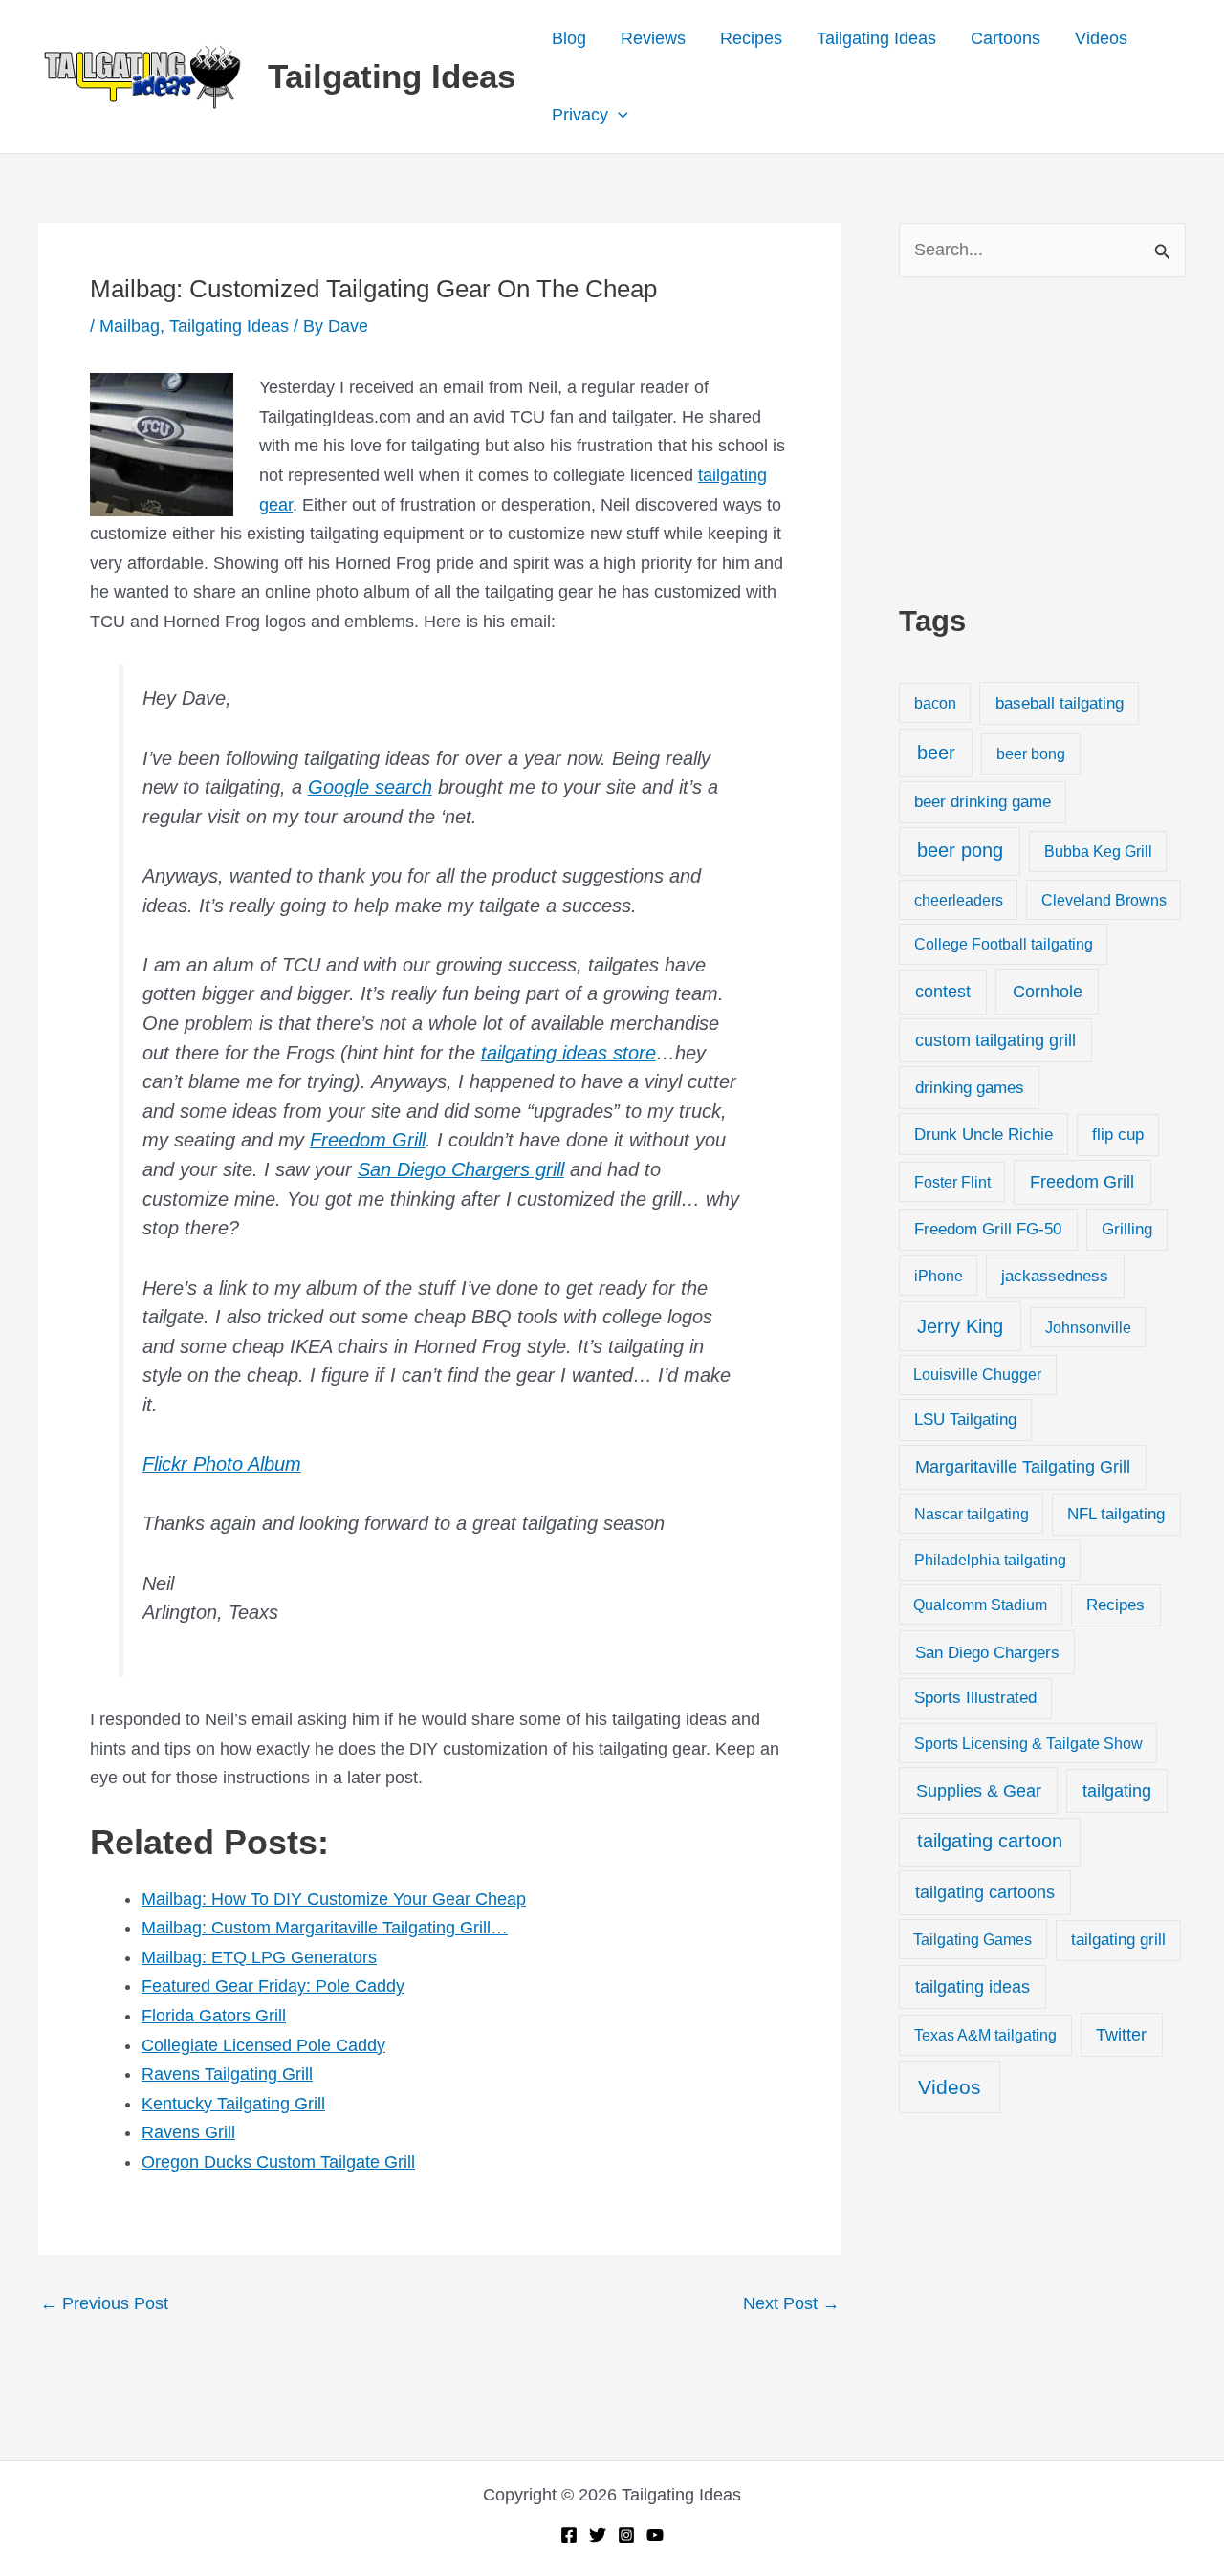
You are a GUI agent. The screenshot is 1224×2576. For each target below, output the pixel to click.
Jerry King (960, 1326)
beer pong (960, 850)
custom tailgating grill (995, 1040)
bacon (935, 703)
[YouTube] (655, 2535)
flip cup (1118, 1135)
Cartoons (1005, 38)
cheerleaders (959, 900)
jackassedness (1055, 1276)
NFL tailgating (1116, 1514)
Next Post (791, 2303)
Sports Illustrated (975, 1698)
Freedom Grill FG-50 (988, 1229)
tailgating (1117, 1791)
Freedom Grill (368, 1140)
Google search (370, 787)
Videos (1101, 38)
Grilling (1127, 1229)
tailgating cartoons (985, 1892)
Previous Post (104, 2303)
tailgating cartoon (990, 1841)
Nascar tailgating (972, 1514)
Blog (569, 38)
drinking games (970, 1087)
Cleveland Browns (1104, 900)
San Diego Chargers (987, 1652)
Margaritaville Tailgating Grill (1023, 1467)
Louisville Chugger (977, 1375)
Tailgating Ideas (392, 76)
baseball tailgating (1060, 703)
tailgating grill (1118, 1940)
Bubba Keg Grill (1098, 851)
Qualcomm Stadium (980, 1605)
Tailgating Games (973, 1939)
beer (936, 753)
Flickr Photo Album (222, 1464)
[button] (618, 115)
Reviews (653, 38)
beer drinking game (983, 802)
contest (943, 992)
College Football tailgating (1004, 944)
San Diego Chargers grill (461, 1169)
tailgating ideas (973, 1987)
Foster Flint (952, 1182)
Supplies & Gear (979, 1790)
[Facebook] (569, 2535)
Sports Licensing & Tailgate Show (1028, 1743)
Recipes (751, 38)
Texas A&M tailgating (985, 2035)
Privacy (580, 115)
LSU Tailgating (965, 1419)
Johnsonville (1088, 1327)
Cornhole (1048, 991)
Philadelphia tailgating (990, 1560)
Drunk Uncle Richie (984, 1135)
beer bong (1031, 753)
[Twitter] (598, 2535)
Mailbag (130, 326)
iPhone (939, 1276)
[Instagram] (626, 2535)
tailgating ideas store (568, 1053)
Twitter (1121, 2035)
